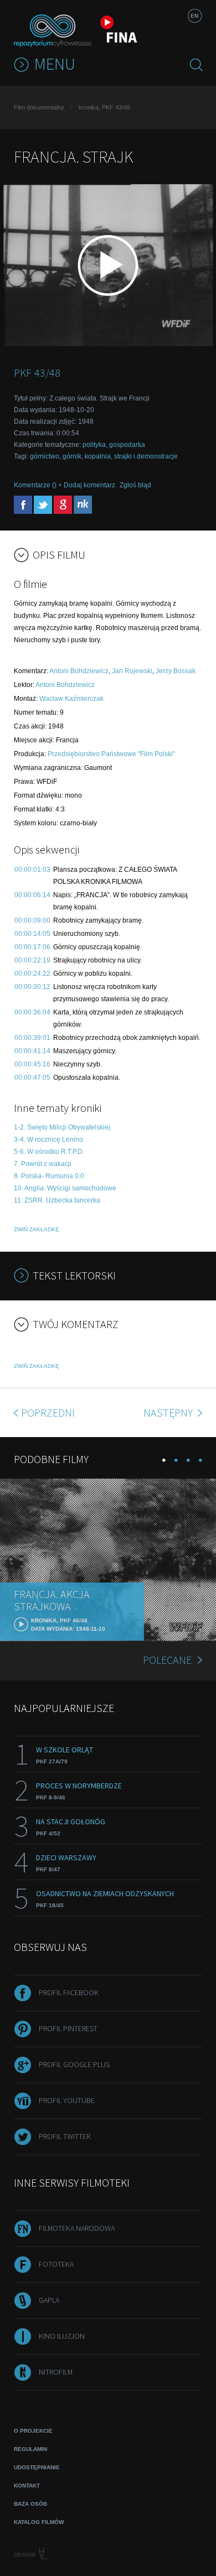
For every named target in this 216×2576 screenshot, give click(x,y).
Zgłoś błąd (135, 485)
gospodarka (127, 445)
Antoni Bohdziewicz (79, 671)
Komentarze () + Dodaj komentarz (65, 485)
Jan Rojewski (132, 671)
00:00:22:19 (32, 960)
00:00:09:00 (32, 920)
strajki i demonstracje (146, 456)
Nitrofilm (56, 2372)
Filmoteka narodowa (77, 2228)
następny (169, 1412)
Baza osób (30, 2504)
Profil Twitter (65, 2136)
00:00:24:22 (32, 974)
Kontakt (27, 2486)
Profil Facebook (69, 1992)
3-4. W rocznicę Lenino (48, 1139)
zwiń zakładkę (37, 1229)
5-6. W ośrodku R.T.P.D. (49, 1152)
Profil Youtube (67, 2100)
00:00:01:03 (32, 870)
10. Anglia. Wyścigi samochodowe (65, 1188)
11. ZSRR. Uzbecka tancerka (57, 1200)
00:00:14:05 (32, 934)
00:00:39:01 (32, 1038)
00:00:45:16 (32, 1064)
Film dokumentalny (39, 107)
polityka (94, 445)
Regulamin (30, 2449)
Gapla (49, 2300)
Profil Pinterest (68, 2028)
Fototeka (56, 2264)
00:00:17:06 (32, 947)
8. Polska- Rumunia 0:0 (49, 1176)
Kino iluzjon (62, 2336)
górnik (72, 456)
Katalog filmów (39, 2522)
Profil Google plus (74, 2064)
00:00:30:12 (32, 987)
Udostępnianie (37, 2467)
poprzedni (48, 1412)
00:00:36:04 (32, 1012)
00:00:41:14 (32, 1051)
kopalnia (98, 456)
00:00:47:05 (32, 1078)
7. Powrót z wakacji (43, 1164)
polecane (167, 1660)
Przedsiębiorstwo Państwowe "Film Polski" (111, 754)
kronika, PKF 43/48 (104, 107)
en (194, 16)
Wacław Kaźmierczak (71, 699)
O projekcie (33, 2431)
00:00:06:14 (32, 895)
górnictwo (45, 456)
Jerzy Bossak (176, 671)
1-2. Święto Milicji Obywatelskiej (62, 1127)
